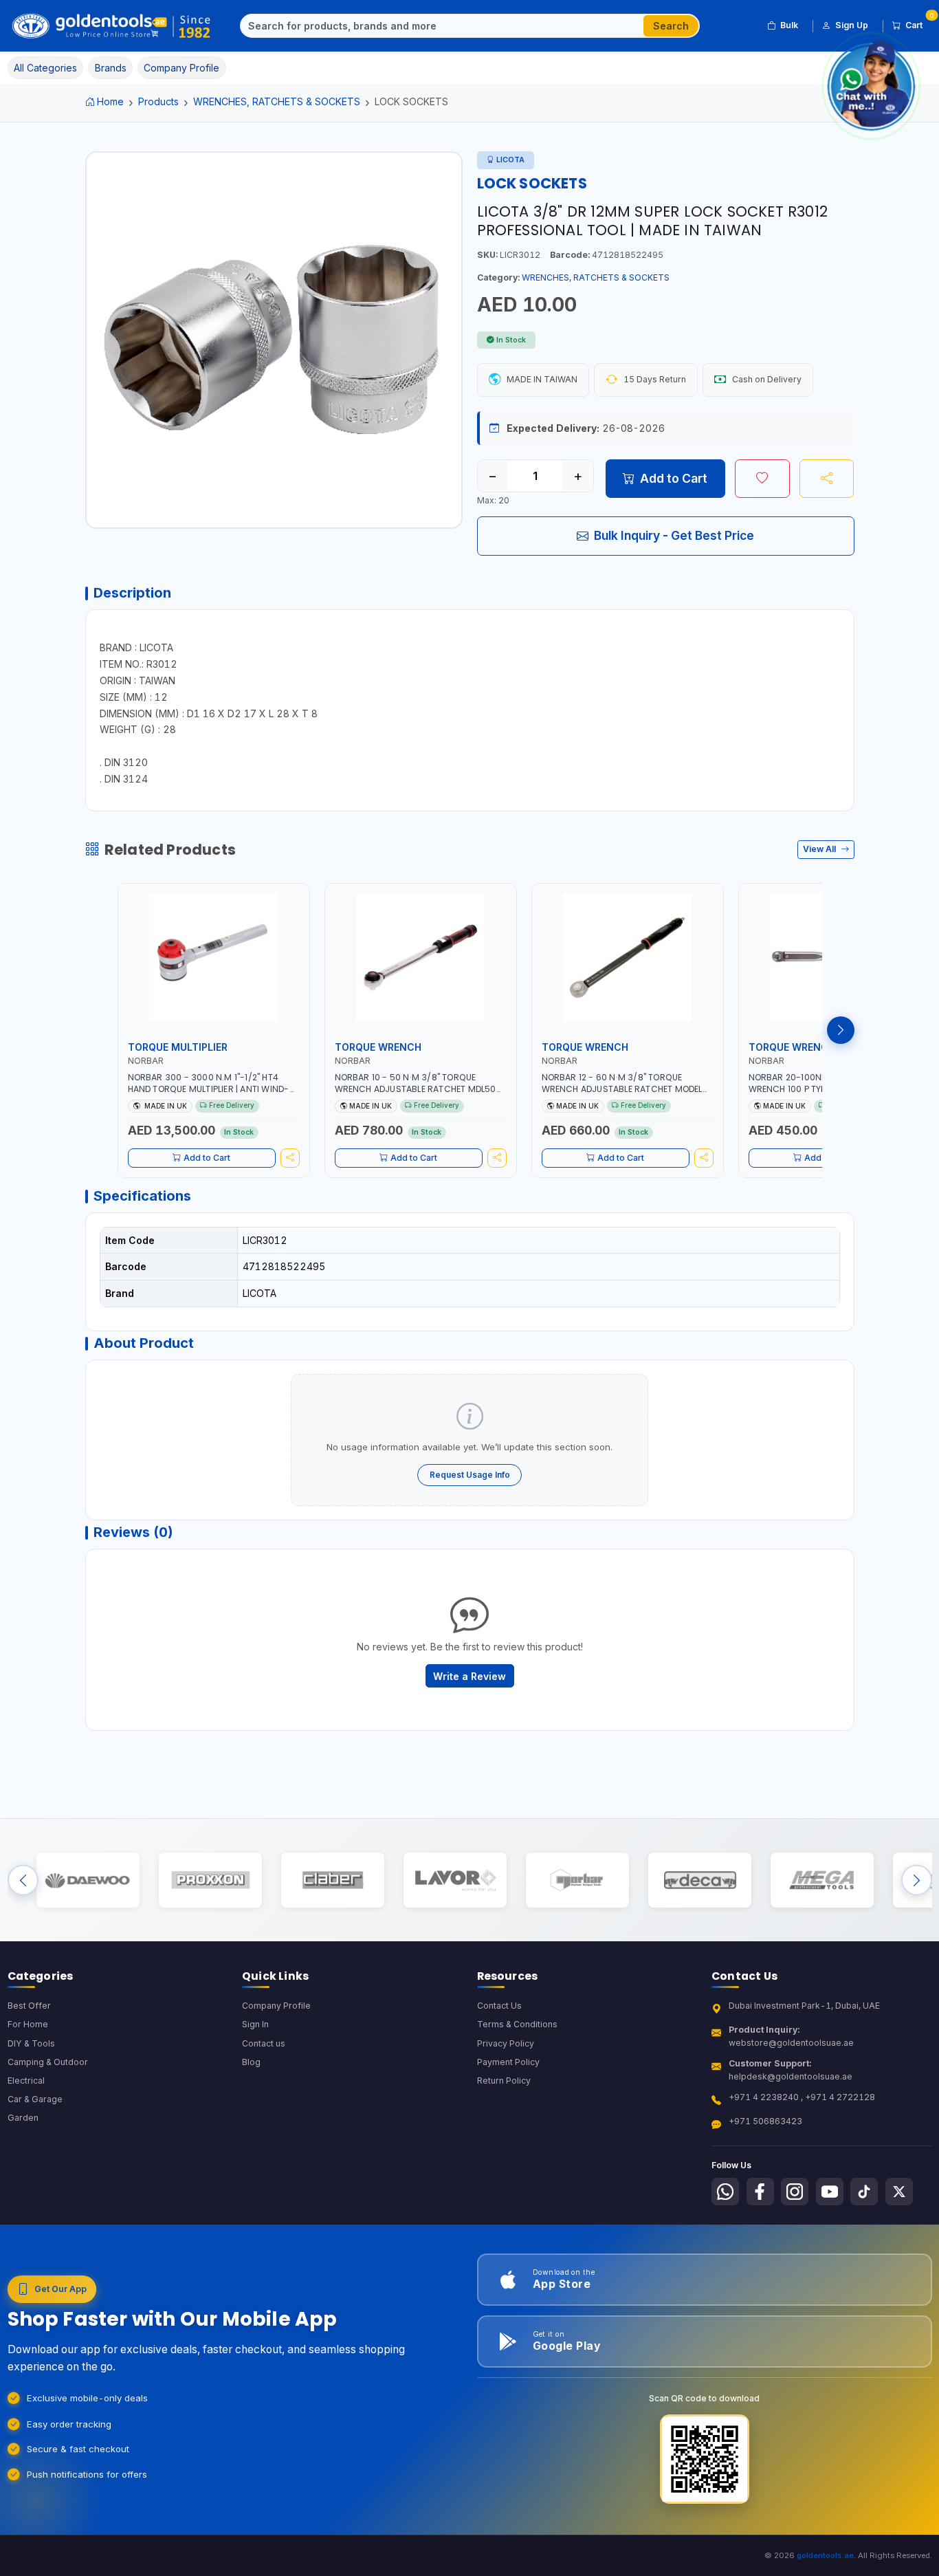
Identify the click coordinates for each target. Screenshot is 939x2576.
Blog (251, 2062)
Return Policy (504, 2081)
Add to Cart (674, 478)
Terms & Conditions (517, 2024)
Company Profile (276, 2006)
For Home (28, 2024)
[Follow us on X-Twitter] (899, 2192)
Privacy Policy (506, 2043)
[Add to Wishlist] (762, 479)
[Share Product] (827, 479)
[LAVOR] (455, 1880)
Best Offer (29, 2006)
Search (671, 26)
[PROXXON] (210, 1880)
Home (110, 101)
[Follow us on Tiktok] (864, 2192)
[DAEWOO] (88, 1880)
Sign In (255, 2024)
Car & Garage (35, 2099)
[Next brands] (917, 1880)
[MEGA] (822, 1880)
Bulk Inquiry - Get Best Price (674, 535)
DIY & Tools (31, 2043)
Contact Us (499, 2006)
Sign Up (852, 25)
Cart (919, 23)
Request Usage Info (470, 1475)
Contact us (264, 2043)
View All (820, 849)
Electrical (26, 2081)
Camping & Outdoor (48, 2062)
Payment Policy (508, 2062)
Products (158, 101)
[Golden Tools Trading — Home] (112, 26)
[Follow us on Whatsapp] (725, 2192)
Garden (23, 2118)
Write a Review (469, 1676)
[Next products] (841, 1030)
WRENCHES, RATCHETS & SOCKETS (277, 101)
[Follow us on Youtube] (830, 2192)
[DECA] (699, 1880)
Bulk (789, 25)
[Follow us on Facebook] (760, 2192)
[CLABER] (332, 1880)
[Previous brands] (23, 1880)
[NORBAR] (577, 1880)
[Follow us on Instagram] (795, 2192)
